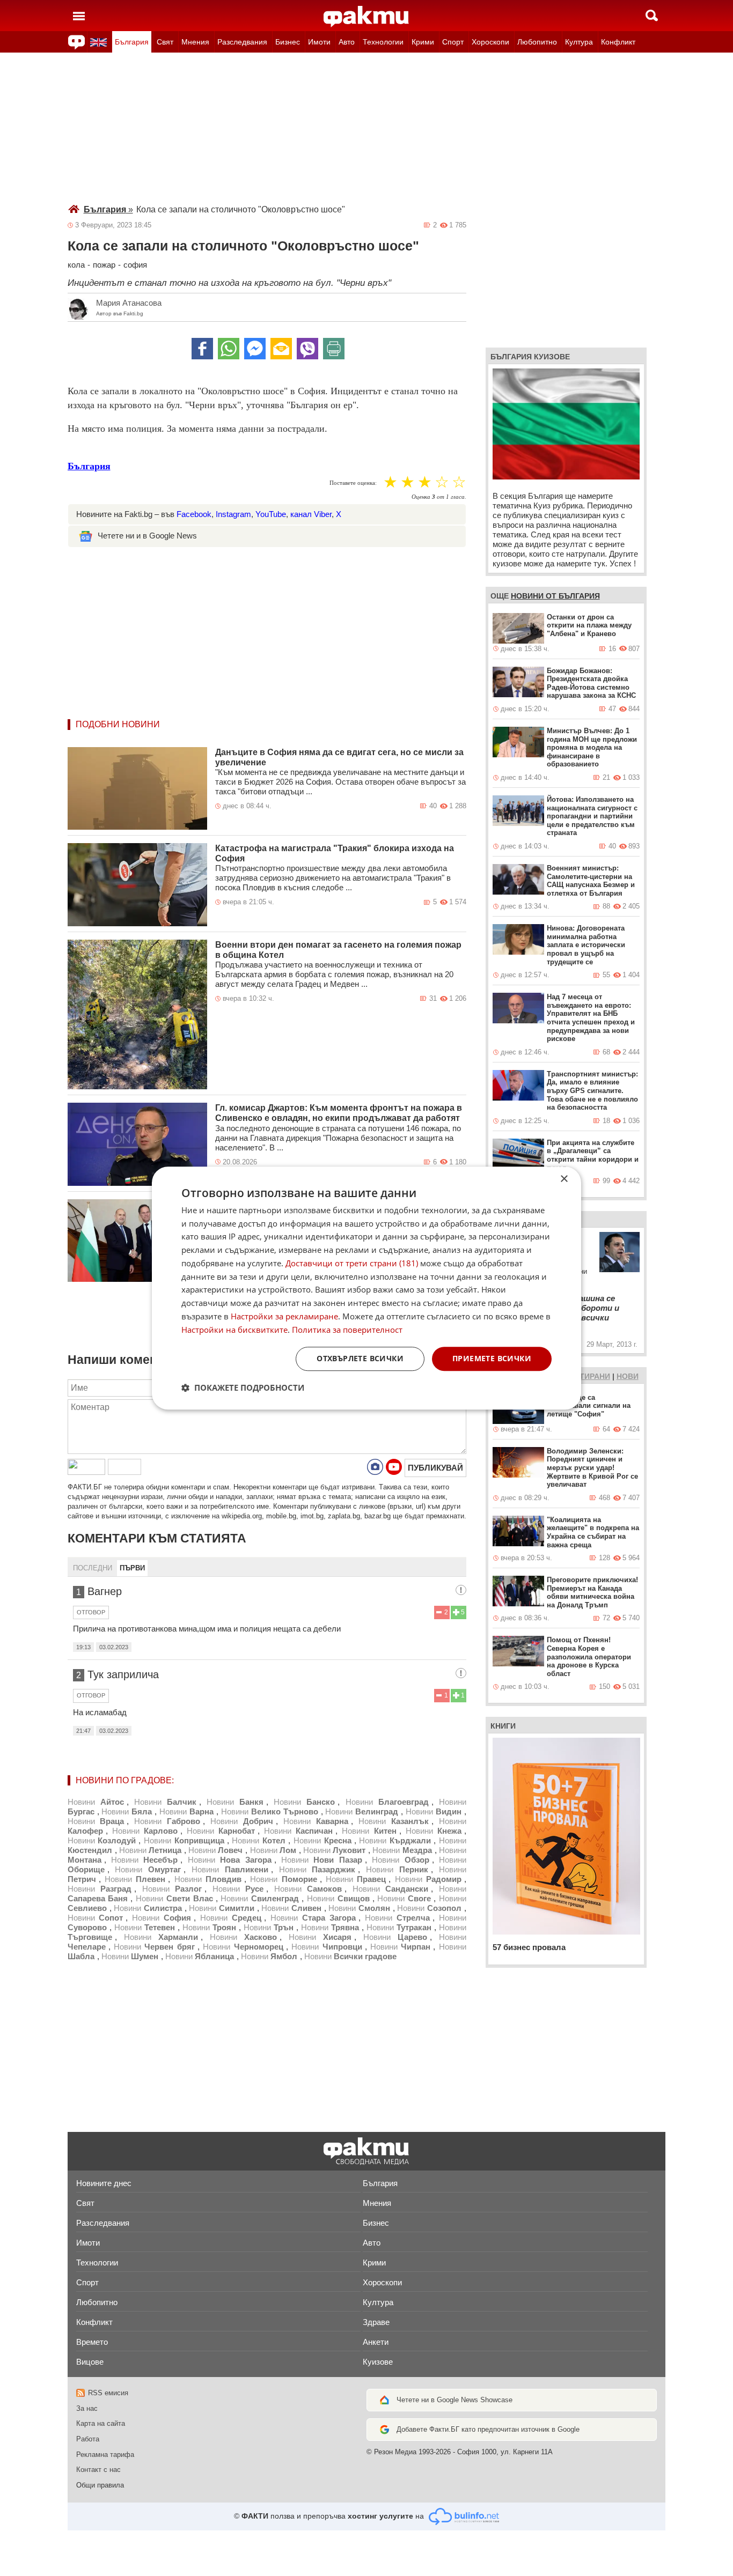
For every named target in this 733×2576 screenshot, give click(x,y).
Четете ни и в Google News (147, 536)
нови (628, 1376)
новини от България (555, 596)
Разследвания (242, 42)
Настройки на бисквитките (234, 1330)
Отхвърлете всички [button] (360, 1359)
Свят (165, 42)
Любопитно (537, 42)
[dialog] (366, 1288)
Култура (579, 42)
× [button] (564, 1179)
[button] (243, 1387)
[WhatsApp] (229, 349)
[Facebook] (202, 349)
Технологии (383, 42)
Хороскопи (490, 42)
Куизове (378, 2362)
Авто (347, 42)
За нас (87, 2408)
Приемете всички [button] (492, 1359)
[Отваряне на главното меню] (79, 16)
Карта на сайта (101, 2423)
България (132, 42)
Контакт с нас (98, 2470)
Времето (92, 2342)
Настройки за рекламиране (284, 1316)
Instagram (233, 514)
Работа (88, 2439)
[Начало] (366, 17)
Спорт (453, 42)
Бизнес (288, 42)
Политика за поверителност (347, 1330)
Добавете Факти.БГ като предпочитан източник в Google (488, 2429)
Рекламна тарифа (105, 2455)
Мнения (195, 42)
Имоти (319, 42)
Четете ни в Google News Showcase (455, 2400)
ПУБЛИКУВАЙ (435, 1468)
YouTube (271, 514)
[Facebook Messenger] (255, 349)
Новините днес (104, 2183)
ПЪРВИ (132, 1568)
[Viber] (307, 349)
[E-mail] (281, 349)
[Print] (334, 349)
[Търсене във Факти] (652, 16)
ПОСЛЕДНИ (93, 1568)
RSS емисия (108, 2393)
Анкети (376, 2342)
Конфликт (618, 42)
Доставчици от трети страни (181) (352, 1263)
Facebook (194, 514)
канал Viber (311, 514)
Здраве (376, 2322)
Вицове (90, 2362)
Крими (423, 42)
